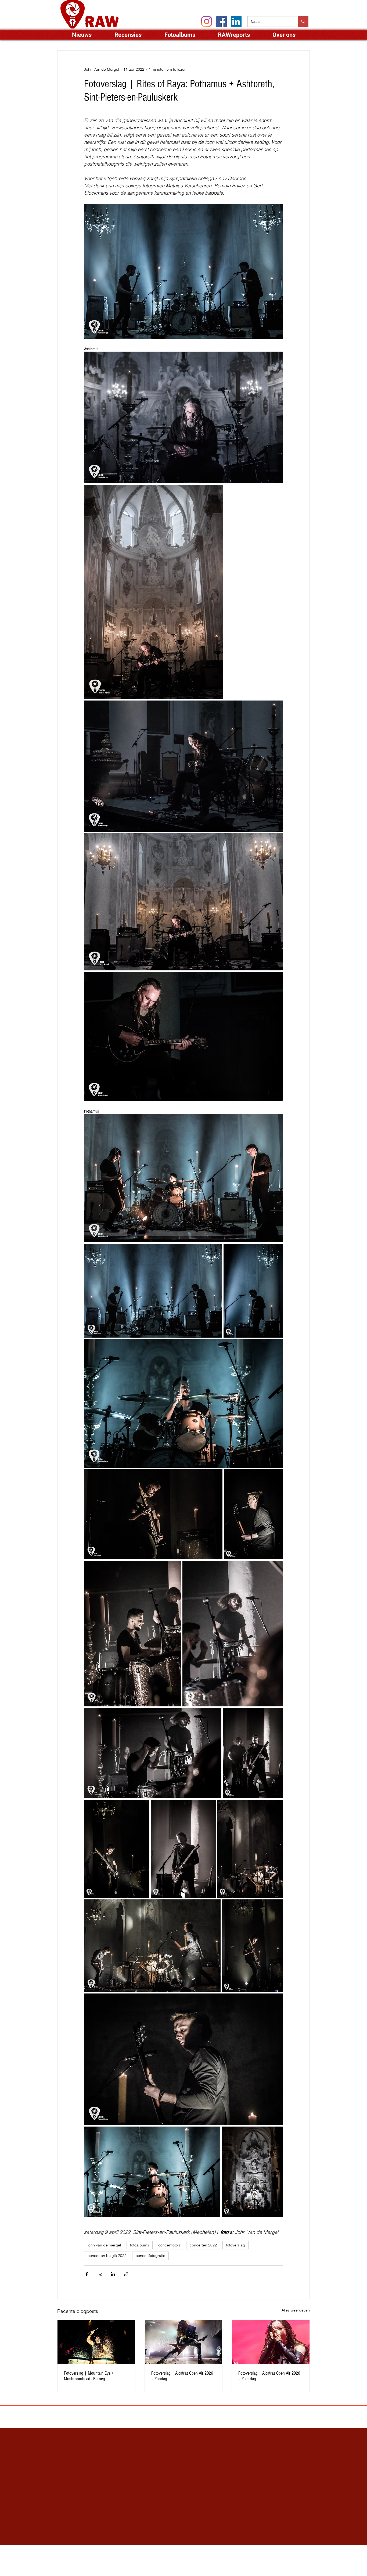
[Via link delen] (126, 2274)
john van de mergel (104, 2245)
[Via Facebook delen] (87, 2274)
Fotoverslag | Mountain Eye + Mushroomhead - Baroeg (89, 2376)
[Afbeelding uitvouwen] (183, 417)
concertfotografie (150, 2256)
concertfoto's (169, 2245)
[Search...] (303, 22)
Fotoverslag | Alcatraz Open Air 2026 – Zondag (182, 2376)
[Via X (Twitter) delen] (100, 2274)
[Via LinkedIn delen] (113, 2274)
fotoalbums (140, 2245)
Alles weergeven (296, 2310)
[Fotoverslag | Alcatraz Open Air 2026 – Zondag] (184, 2342)
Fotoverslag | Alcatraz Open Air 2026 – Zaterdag (269, 2376)
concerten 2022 (203, 2245)
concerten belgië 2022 (107, 2256)
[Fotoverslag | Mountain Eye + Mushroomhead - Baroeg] (96, 2342)
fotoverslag (235, 2245)
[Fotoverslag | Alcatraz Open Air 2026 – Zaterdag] (271, 2342)
